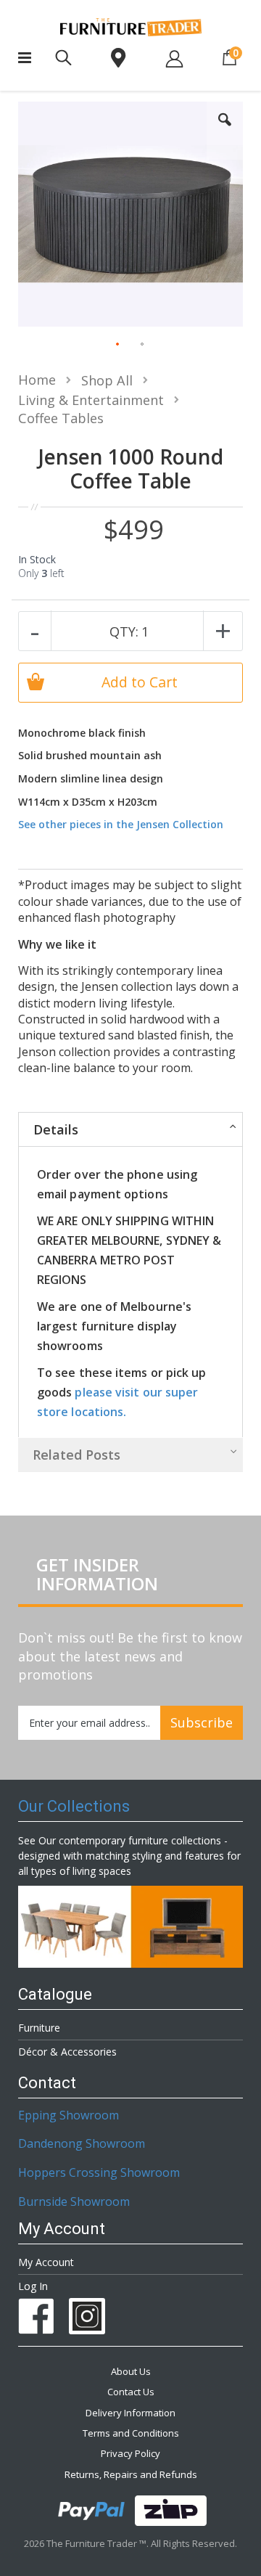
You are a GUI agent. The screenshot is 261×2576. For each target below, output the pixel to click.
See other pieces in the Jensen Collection (121, 824)
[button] (225, 131)
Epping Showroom (69, 2115)
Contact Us (131, 2392)
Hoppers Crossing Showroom (99, 2172)
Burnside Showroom (74, 2201)
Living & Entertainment (91, 400)
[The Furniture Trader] (131, 27)
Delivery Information (130, 2413)
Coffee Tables (61, 418)
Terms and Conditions (131, 2433)
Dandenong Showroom (82, 2143)
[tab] (130, 1129)
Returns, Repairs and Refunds (131, 2474)
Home (37, 380)
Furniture (39, 2028)
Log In (33, 2286)
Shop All (107, 380)
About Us (131, 2371)
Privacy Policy (130, 2453)
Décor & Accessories (67, 2052)
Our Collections (74, 1806)
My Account (46, 2262)
